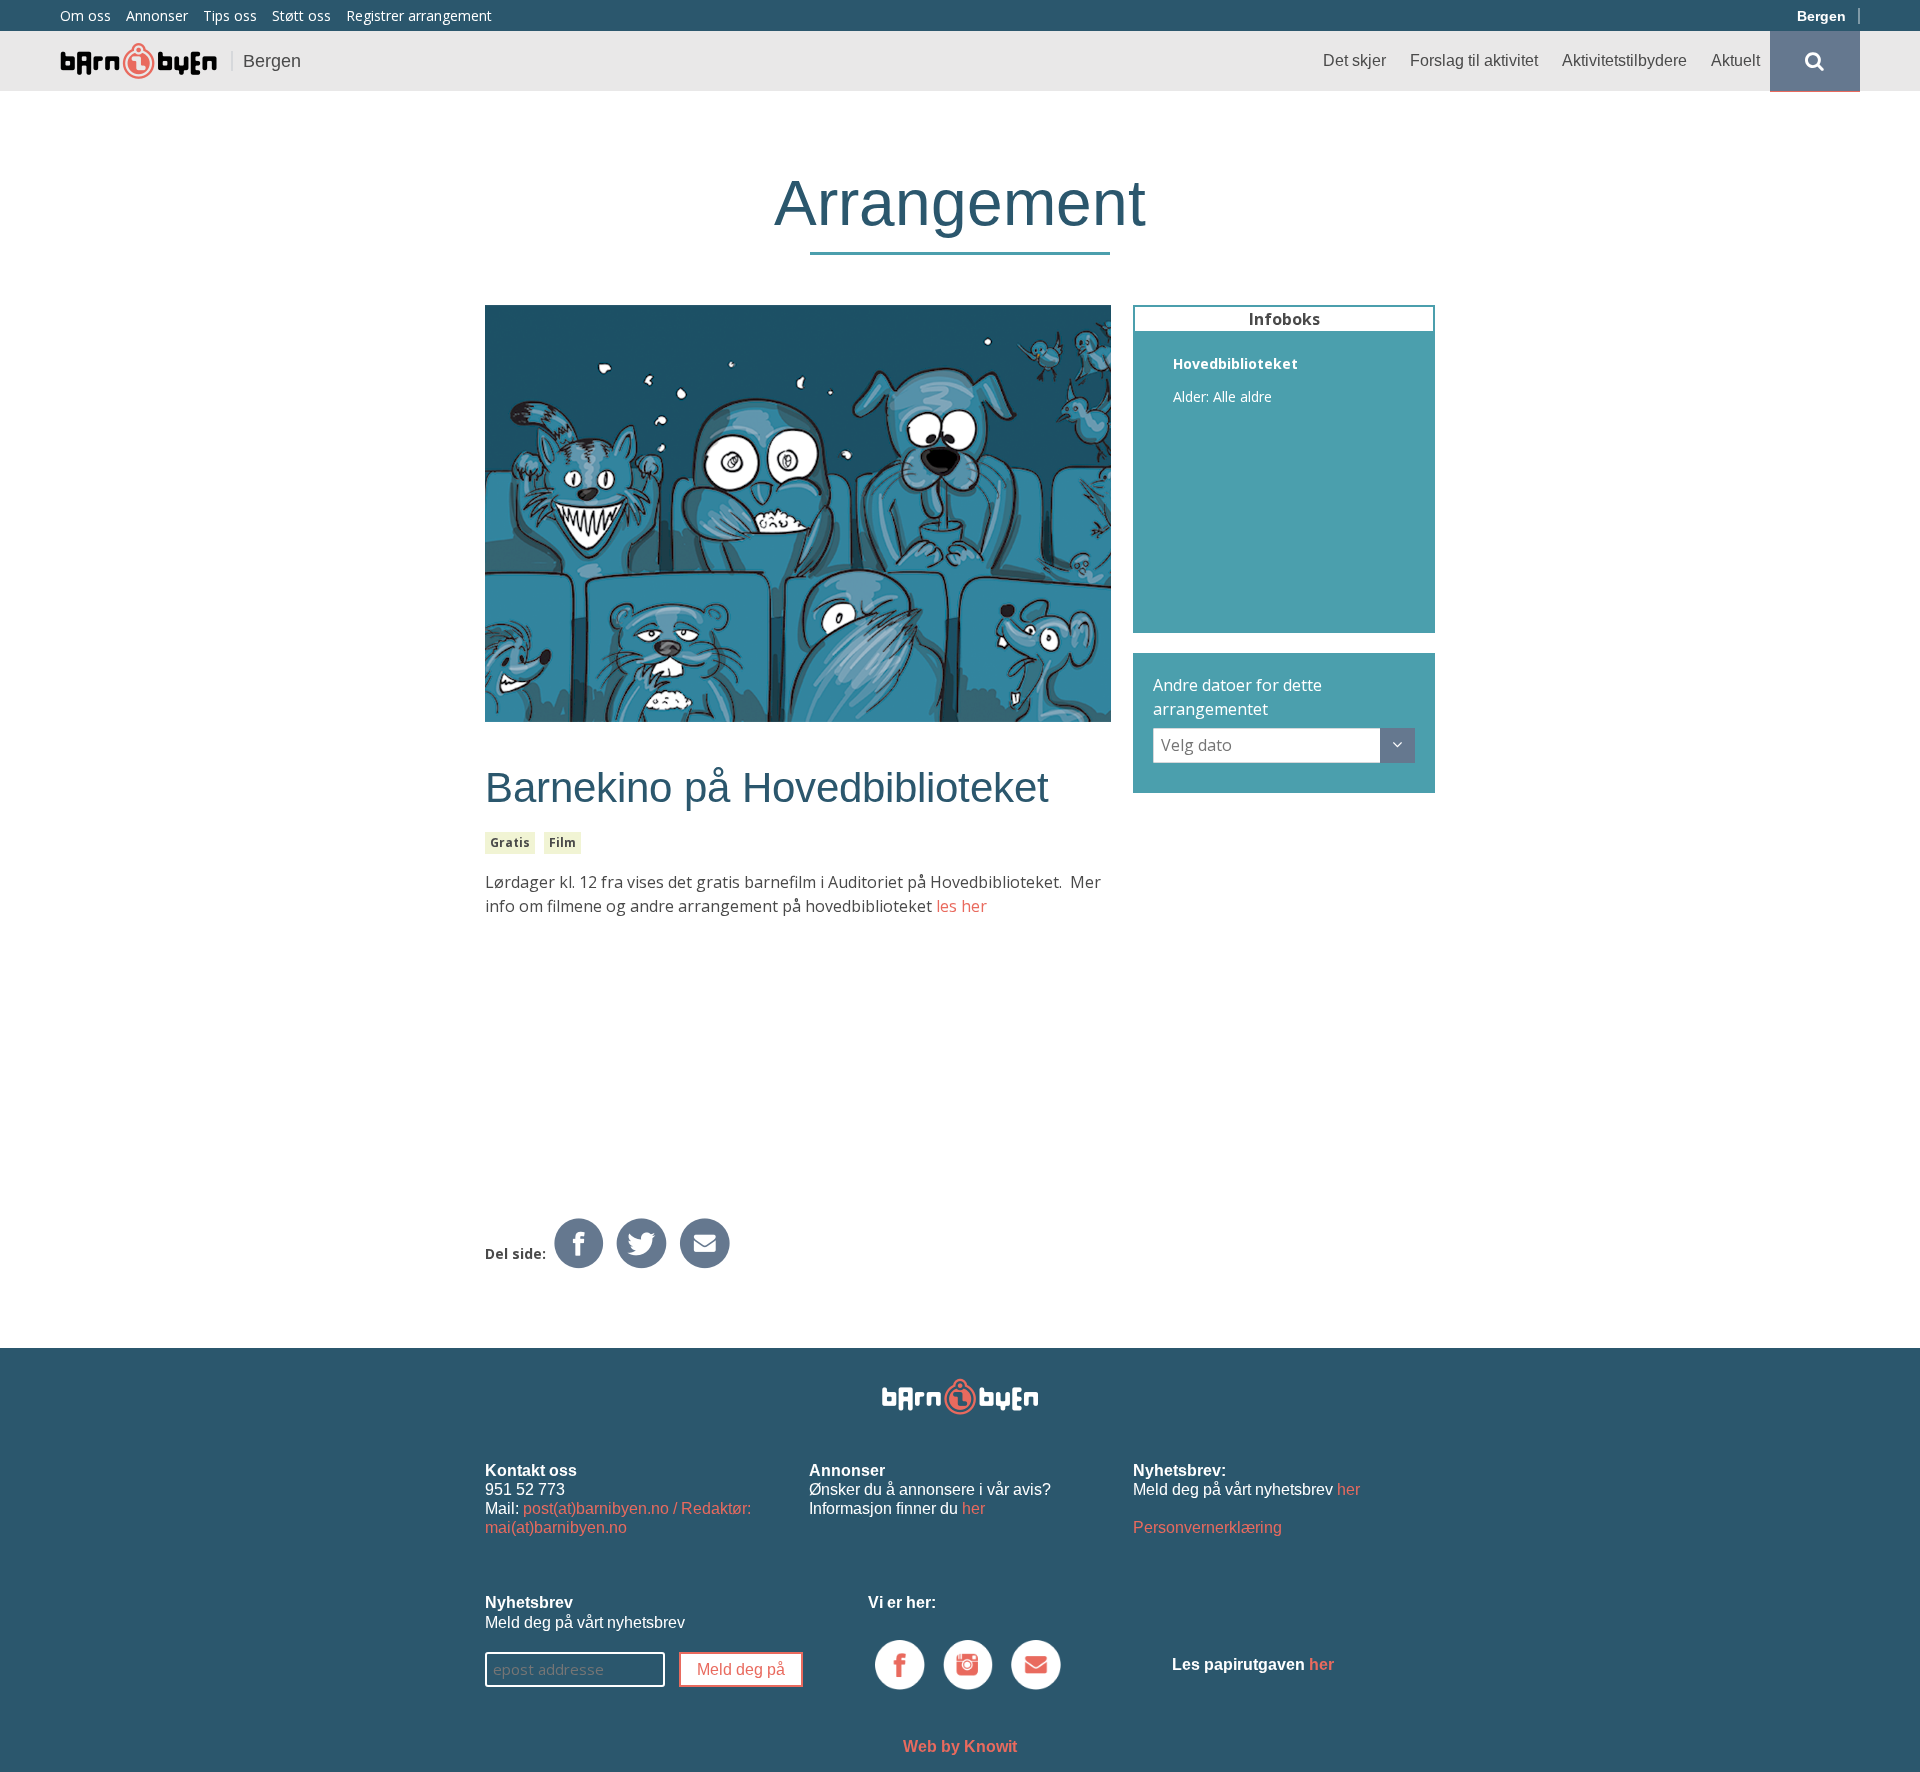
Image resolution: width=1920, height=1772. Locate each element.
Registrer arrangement (419, 15)
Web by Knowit (960, 1746)
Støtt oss (301, 15)
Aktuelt (1735, 60)
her (973, 1508)
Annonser (157, 15)
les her (961, 906)
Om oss (85, 15)
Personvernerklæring (1207, 1527)
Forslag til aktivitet (1474, 60)
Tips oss (230, 15)
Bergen (1821, 16)
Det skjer (1354, 60)
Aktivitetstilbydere (1624, 60)
